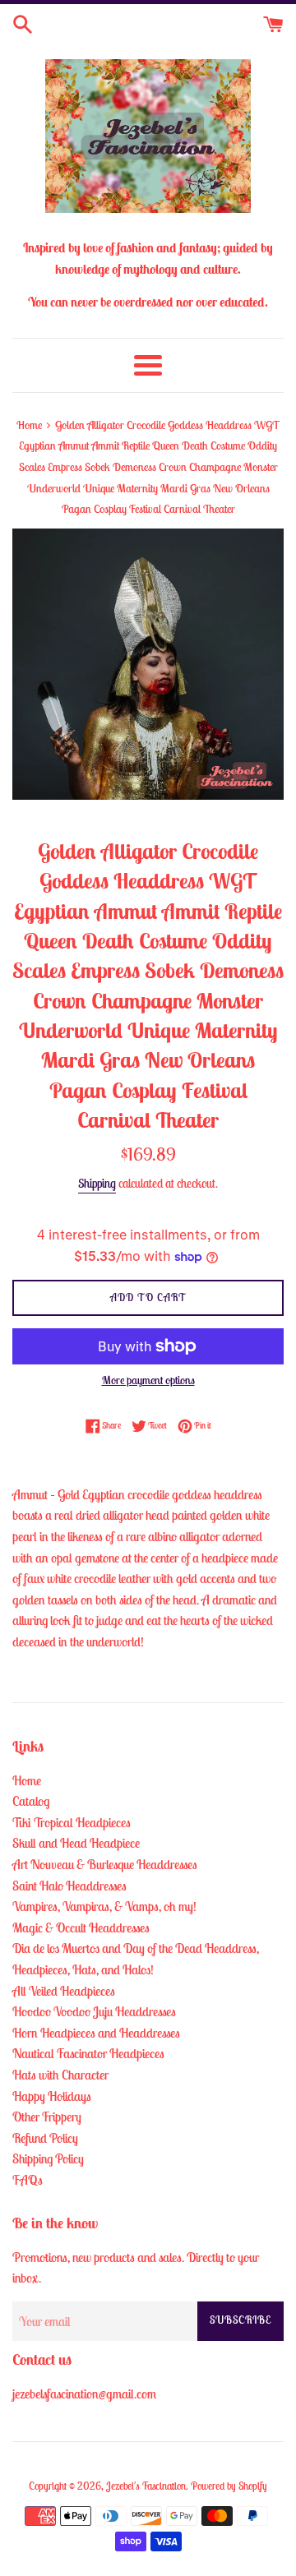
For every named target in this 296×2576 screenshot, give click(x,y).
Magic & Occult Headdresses (81, 1927)
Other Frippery (47, 2117)
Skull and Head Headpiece (76, 1843)
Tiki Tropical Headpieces (72, 1822)
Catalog (31, 1801)
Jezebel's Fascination (146, 2486)
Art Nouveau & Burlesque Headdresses (105, 1864)
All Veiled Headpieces (64, 1991)
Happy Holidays (52, 2096)
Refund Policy (45, 2138)
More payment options (148, 1380)
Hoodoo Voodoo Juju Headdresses (94, 2011)
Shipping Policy (48, 2158)
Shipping (97, 1183)
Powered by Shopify (229, 2486)
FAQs (28, 2180)
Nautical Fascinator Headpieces (88, 2053)
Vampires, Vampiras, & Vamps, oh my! (104, 1906)
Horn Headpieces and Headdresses (96, 2033)
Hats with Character (60, 2075)
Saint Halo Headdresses (69, 1886)
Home (27, 1780)
